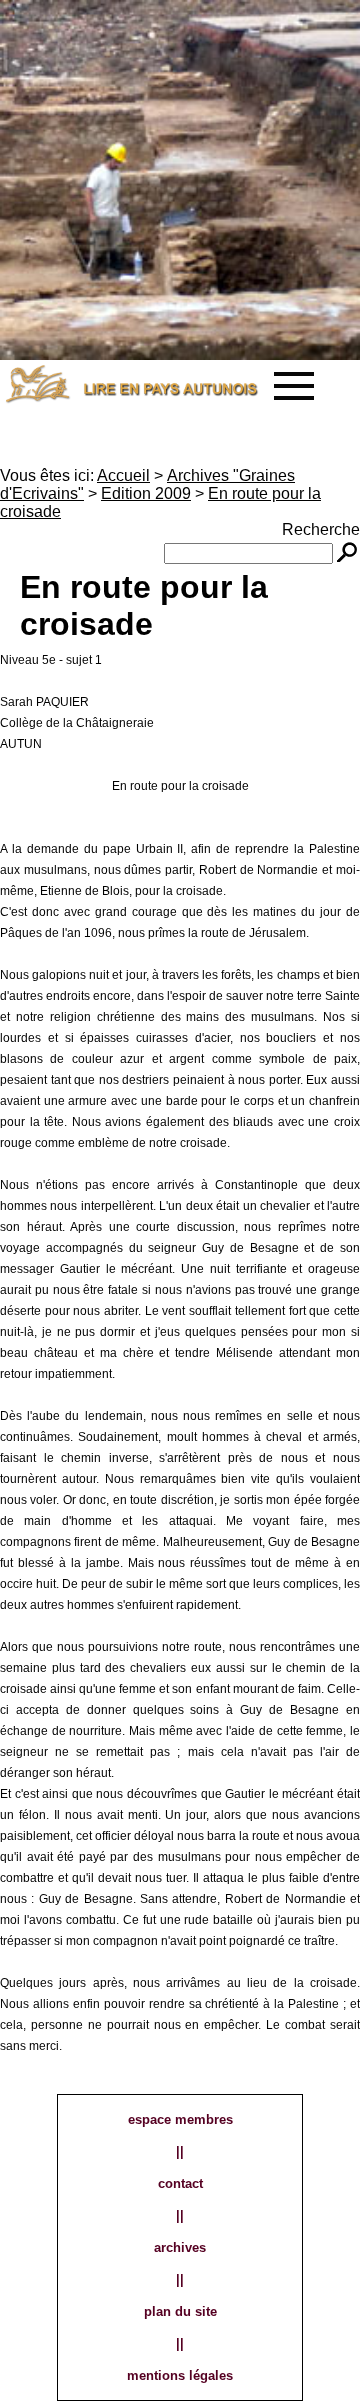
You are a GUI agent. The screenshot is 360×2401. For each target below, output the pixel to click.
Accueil (123, 475)
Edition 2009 (146, 493)
